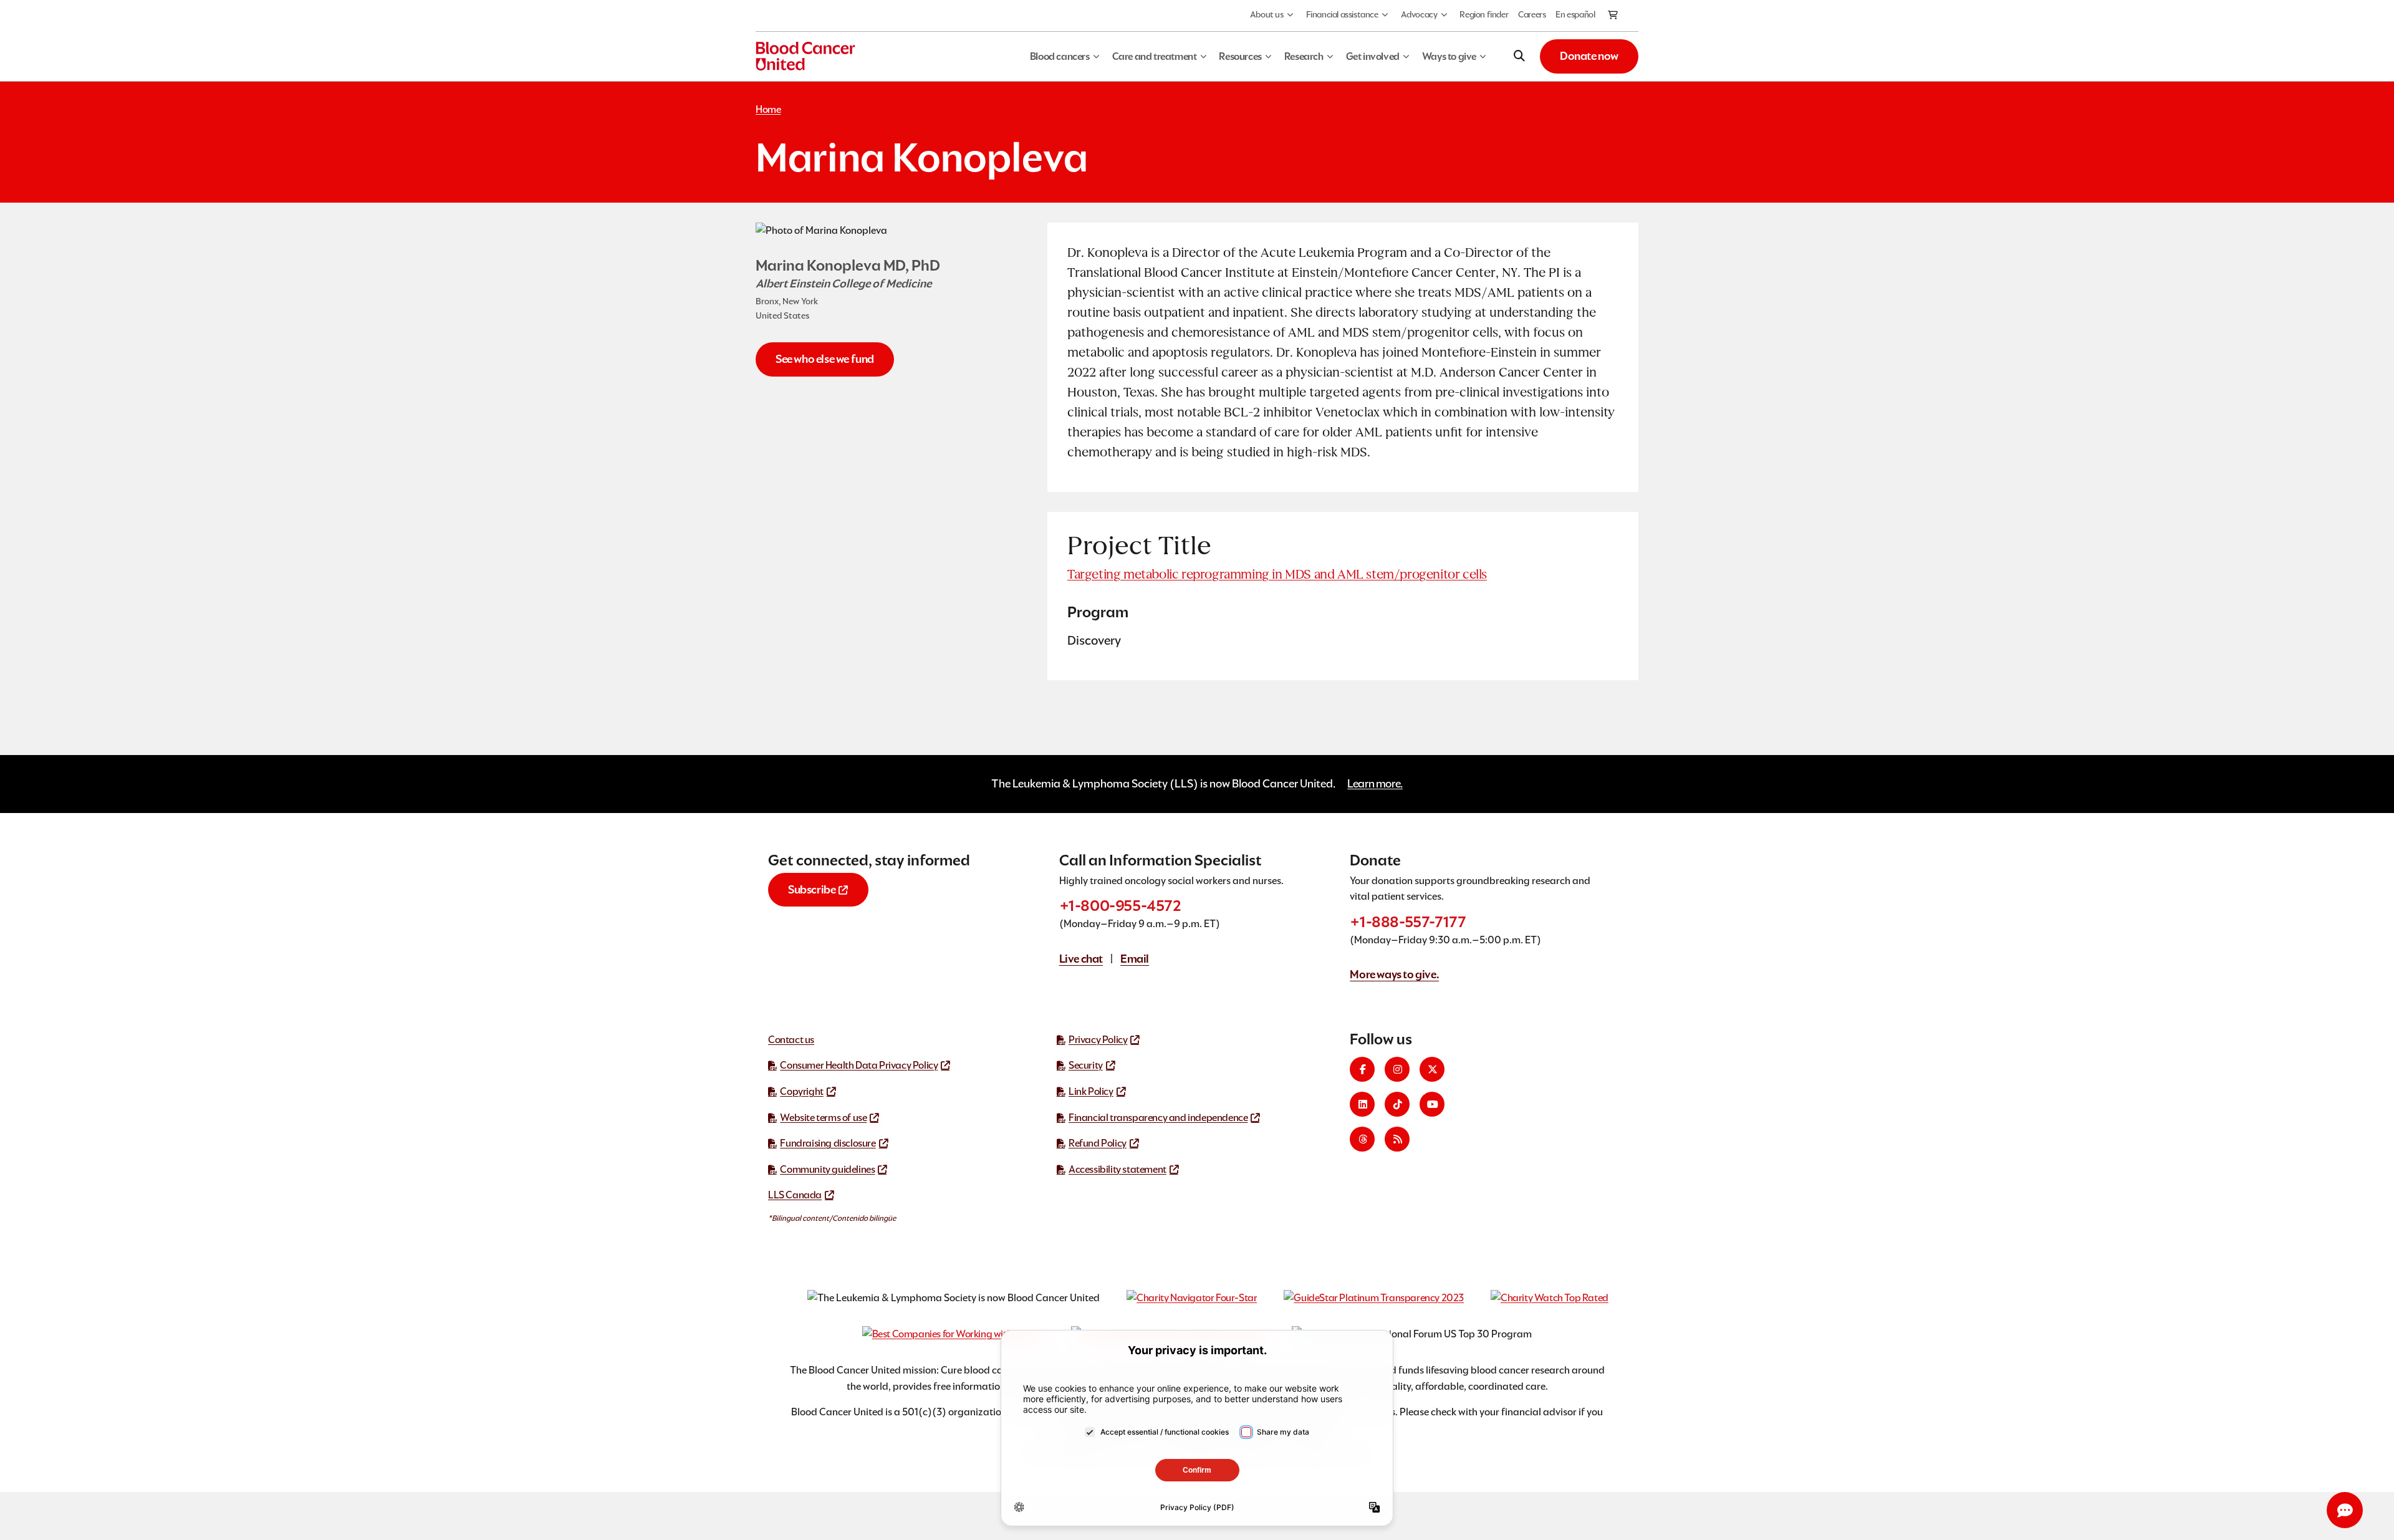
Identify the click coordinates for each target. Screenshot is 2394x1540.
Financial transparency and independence (1158, 1118)
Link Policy (1091, 1091)
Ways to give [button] (1449, 56)
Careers (1532, 14)
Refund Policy (1098, 1143)
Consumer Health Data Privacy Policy (859, 1065)
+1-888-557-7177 (1408, 922)
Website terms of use (823, 1118)
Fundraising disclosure (828, 1143)
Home (768, 109)
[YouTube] (1432, 1104)
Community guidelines (827, 1169)
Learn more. (1375, 783)
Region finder (1484, 14)
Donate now (1589, 56)
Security (1086, 1065)
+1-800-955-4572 (1120, 906)
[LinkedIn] (1362, 1104)
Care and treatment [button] (1155, 56)
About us (1267, 14)
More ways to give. (1394, 974)
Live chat (1081, 959)
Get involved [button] (1373, 56)
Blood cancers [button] (1060, 56)
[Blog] (1397, 1139)
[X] (1432, 1069)
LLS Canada (795, 1195)
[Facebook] (1362, 1069)
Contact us (791, 1040)
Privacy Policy (1098, 1040)
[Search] (1519, 56)
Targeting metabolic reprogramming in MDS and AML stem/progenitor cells (1277, 574)
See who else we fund (825, 359)
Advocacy (1419, 14)
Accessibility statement (1118, 1169)
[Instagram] (1397, 1069)
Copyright (801, 1091)
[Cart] (1613, 16)
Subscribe (812, 889)
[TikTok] (1397, 1104)
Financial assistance (1342, 14)
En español (1575, 14)
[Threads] (1362, 1139)
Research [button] (1304, 56)
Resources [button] (1240, 56)
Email (1135, 959)
